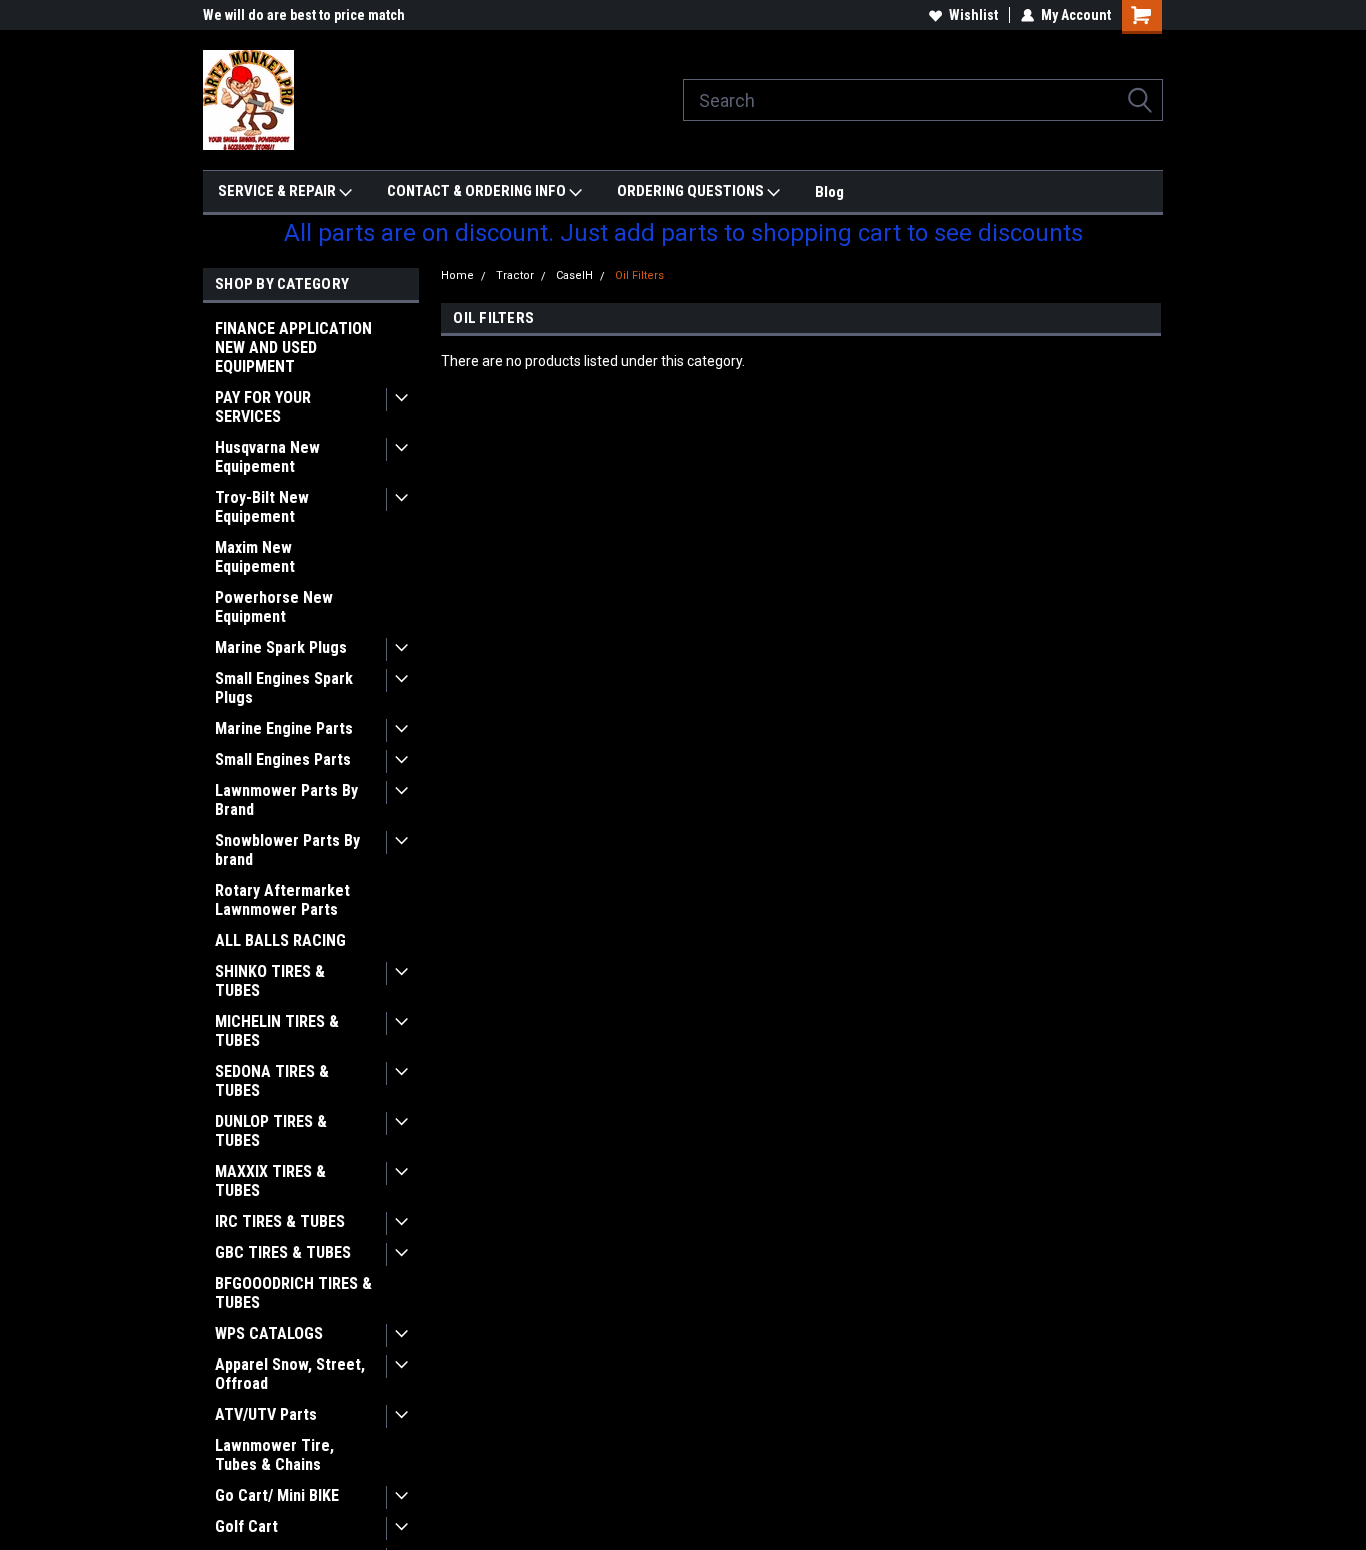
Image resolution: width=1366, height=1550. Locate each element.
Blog (829, 192)
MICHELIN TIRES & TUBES (277, 1031)
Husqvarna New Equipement (267, 457)
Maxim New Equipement (255, 557)
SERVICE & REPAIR (278, 191)
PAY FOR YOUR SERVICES (263, 407)
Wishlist (973, 15)
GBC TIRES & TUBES (283, 1252)
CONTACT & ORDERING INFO (478, 191)
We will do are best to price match (304, 15)
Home (457, 275)
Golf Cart (246, 1526)
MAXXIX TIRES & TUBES (270, 1181)
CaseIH (574, 275)
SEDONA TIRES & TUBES (272, 1081)
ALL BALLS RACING (280, 940)
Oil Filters (639, 275)
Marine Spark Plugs (281, 647)
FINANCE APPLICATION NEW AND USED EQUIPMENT (293, 347)
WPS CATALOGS (269, 1333)
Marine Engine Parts (284, 728)
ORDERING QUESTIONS (692, 191)
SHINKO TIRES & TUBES (270, 981)
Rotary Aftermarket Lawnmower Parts (282, 900)
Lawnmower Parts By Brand (286, 800)
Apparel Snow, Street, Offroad (290, 1374)
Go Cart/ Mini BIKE (277, 1495)
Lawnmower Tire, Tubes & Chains (274, 1455)
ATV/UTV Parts (266, 1414)
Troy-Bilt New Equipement (262, 507)
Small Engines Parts (283, 759)
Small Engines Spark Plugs (284, 688)
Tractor (515, 275)
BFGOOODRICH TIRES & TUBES (293, 1293)
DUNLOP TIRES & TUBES (271, 1131)
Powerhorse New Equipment (274, 607)
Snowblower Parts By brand (287, 850)
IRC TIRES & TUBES (280, 1221)
